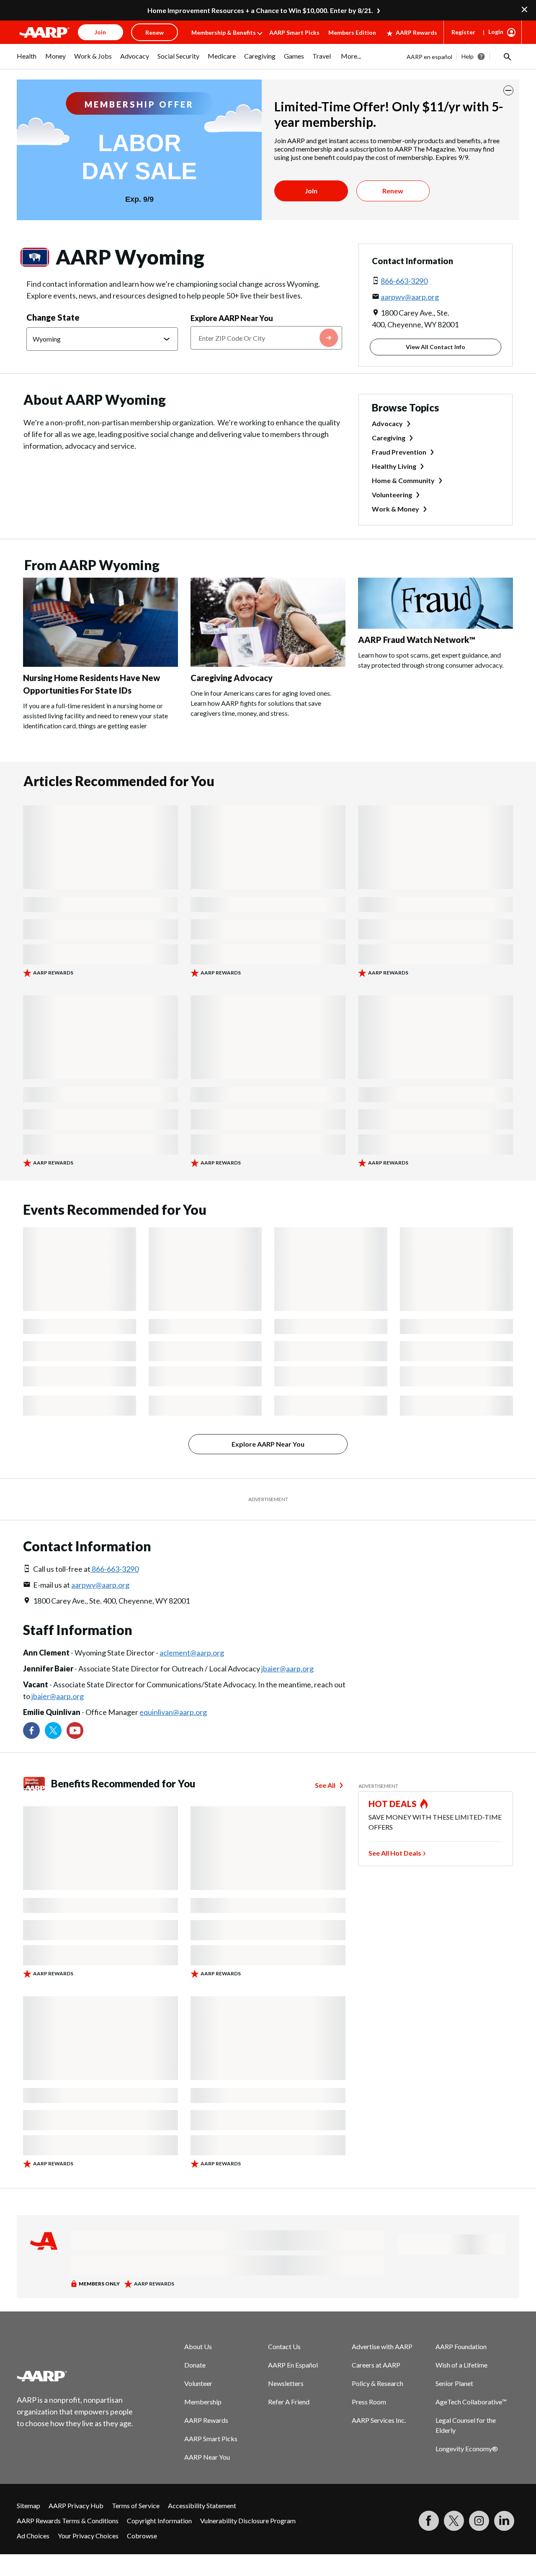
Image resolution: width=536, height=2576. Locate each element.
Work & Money (396, 509)
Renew (393, 191)
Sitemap (28, 2505)
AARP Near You (207, 2457)
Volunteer (198, 2383)
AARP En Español (293, 2365)
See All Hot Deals (395, 1853)
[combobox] (266, 338)
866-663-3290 (404, 281)
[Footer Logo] (75, 2376)
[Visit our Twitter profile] (53, 1730)
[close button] (508, 90)
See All (325, 1785)
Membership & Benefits (224, 32)
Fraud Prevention (399, 452)
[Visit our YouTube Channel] (75, 1730)
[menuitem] (27, 60)
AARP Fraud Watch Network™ (417, 640)
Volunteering (392, 495)
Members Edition (352, 32)
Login (496, 32)
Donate (195, 2365)
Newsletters (286, 2383)
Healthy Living (394, 466)
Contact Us (284, 2346)
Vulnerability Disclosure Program (248, 2521)
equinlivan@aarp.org (173, 1712)
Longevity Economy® (467, 2449)
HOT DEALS (393, 1804)
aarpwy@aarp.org (410, 297)
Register (463, 32)
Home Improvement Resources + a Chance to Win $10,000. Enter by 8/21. (260, 10)
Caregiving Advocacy (232, 678)
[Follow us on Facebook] (31, 1730)
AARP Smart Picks (294, 32)
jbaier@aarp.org (287, 1668)
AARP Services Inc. (379, 2420)
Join (311, 191)
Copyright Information (159, 2521)
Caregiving (389, 438)
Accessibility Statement (202, 2505)
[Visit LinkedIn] (504, 2521)
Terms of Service (136, 2505)
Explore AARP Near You (232, 318)
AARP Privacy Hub (76, 2505)
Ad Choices (33, 2536)
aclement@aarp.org (192, 1653)
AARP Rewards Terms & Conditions (68, 2521)
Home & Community (403, 480)
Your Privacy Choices (88, 2536)
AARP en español (429, 57)
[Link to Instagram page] (479, 2521)
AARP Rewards (416, 32)
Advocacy (387, 423)
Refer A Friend (289, 2402)
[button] (507, 57)
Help (468, 56)
